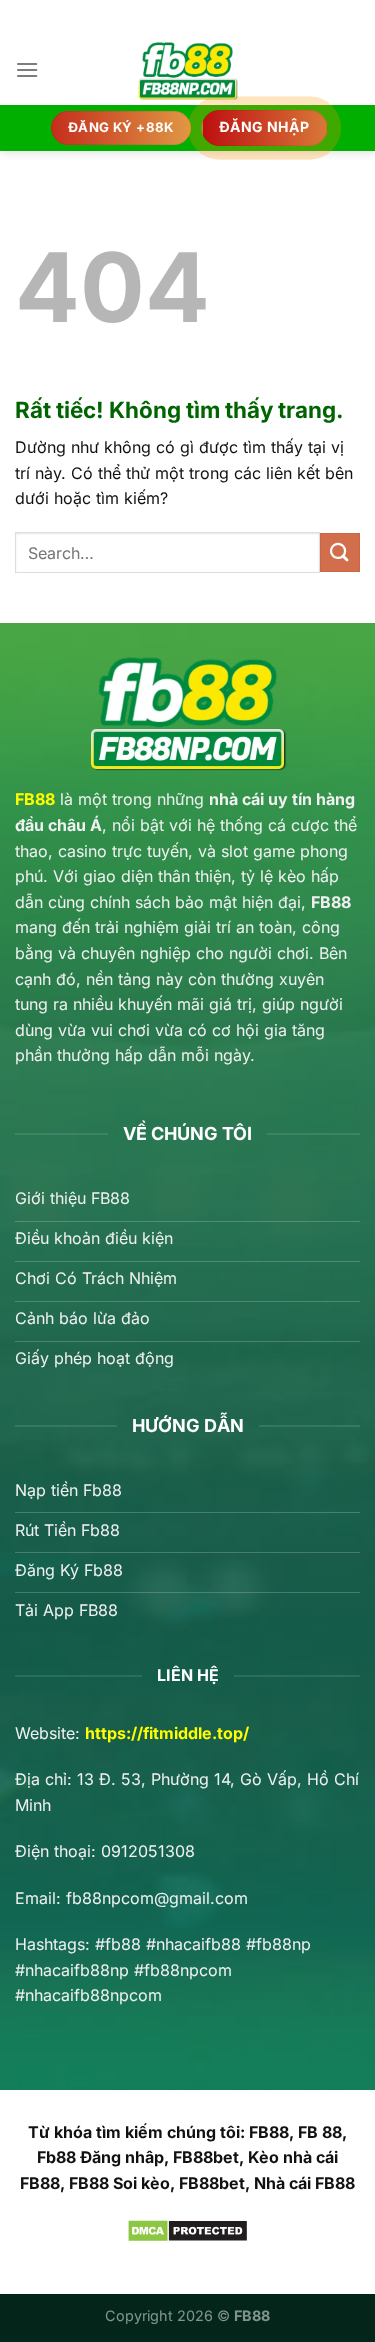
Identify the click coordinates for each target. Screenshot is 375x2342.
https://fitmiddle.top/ (167, 1733)
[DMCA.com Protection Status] (187, 2229)
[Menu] (27, 69)
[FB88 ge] (188, 70)
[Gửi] (340, 552)
